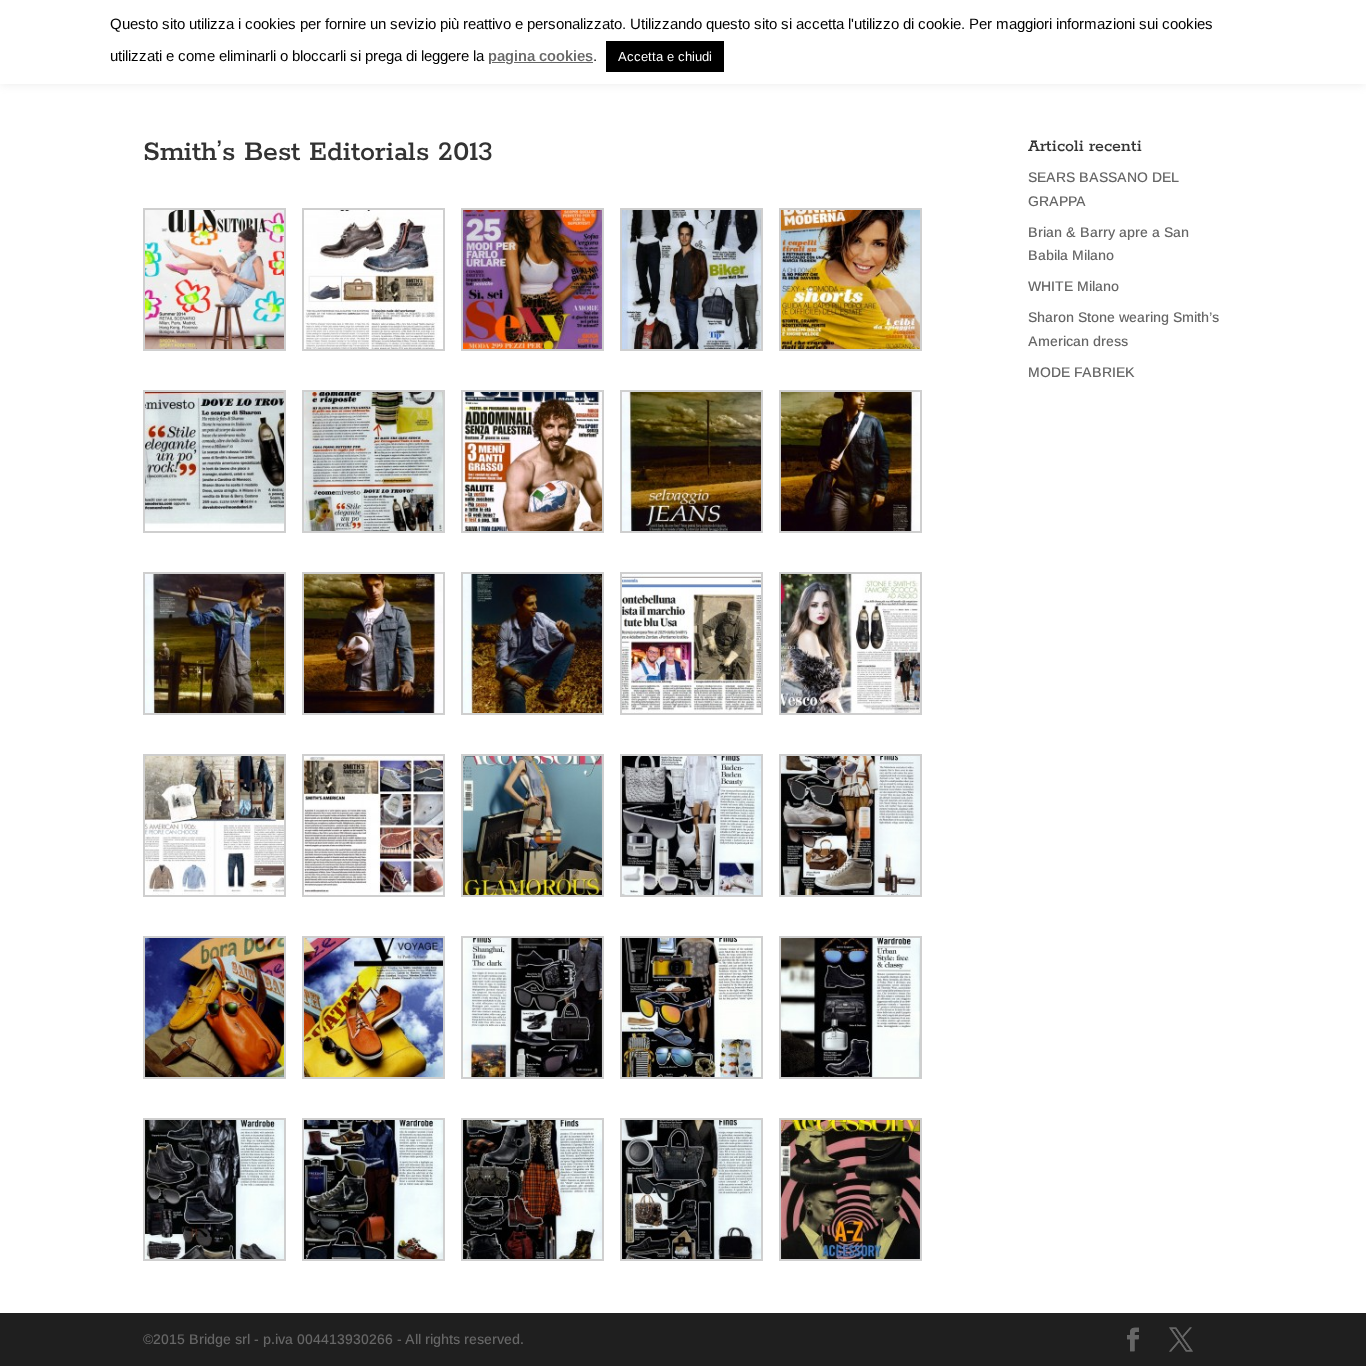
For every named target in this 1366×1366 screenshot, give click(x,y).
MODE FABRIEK (1081, 372)
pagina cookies (540, 55)
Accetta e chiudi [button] (665, 56)
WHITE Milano (1073, 286)
